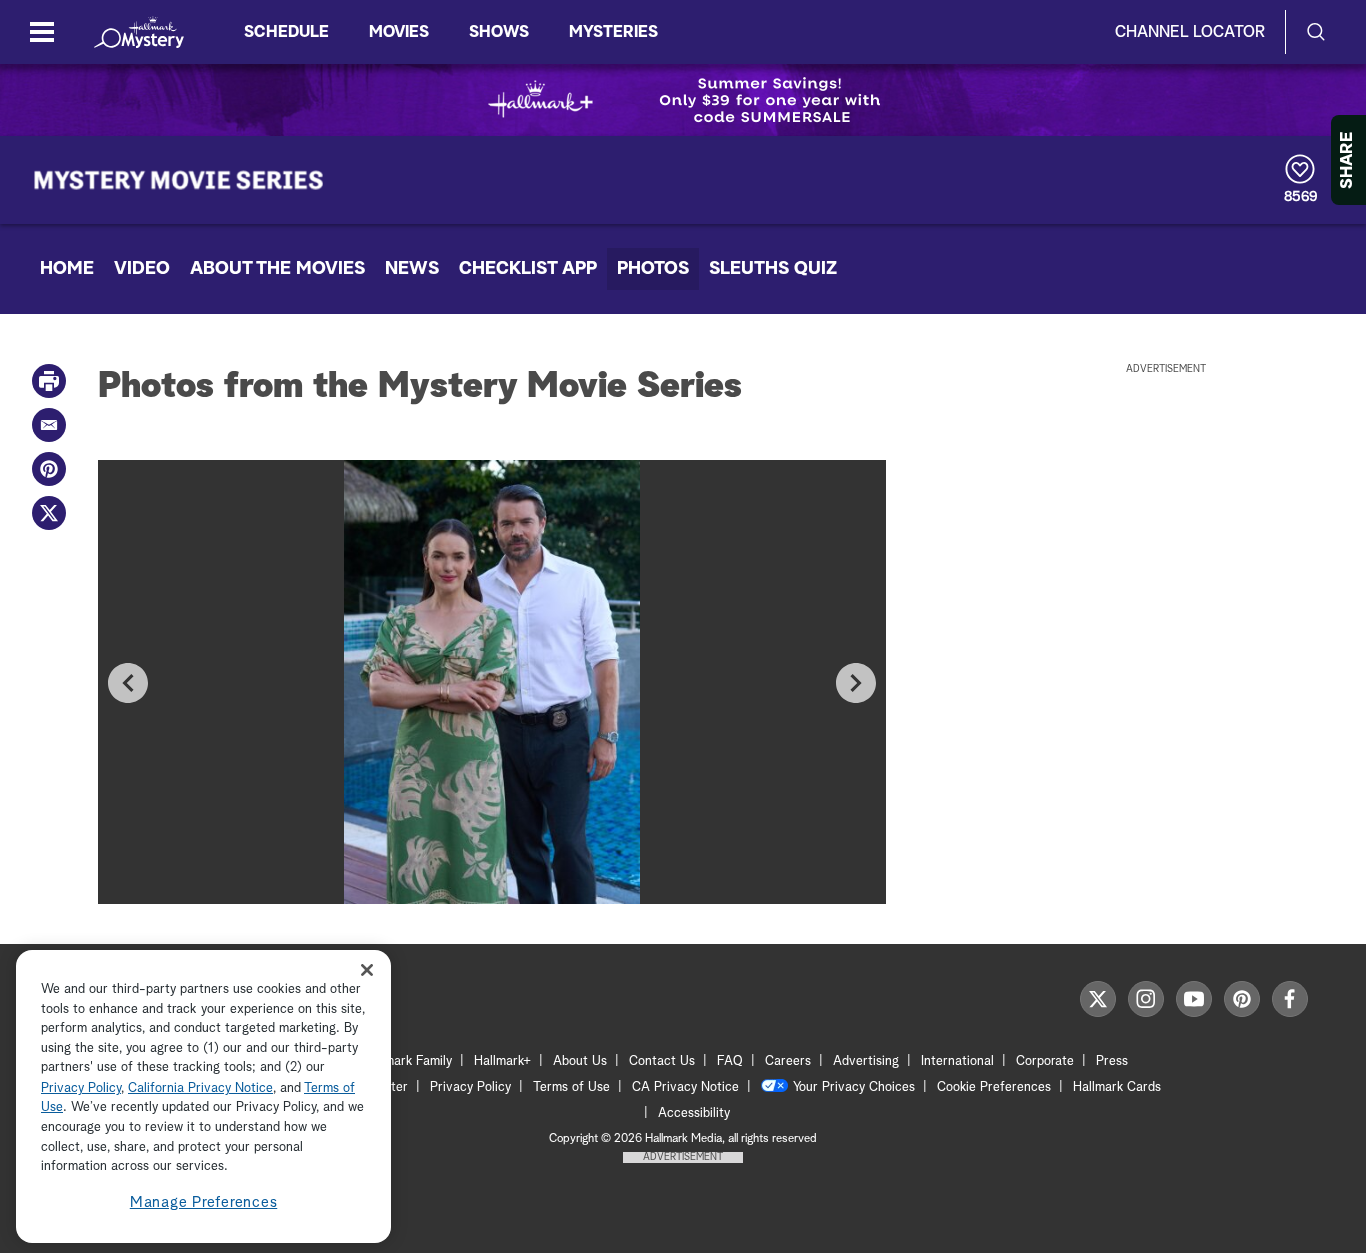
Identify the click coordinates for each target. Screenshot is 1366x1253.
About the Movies (277, 269)
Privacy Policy (470, 1087)
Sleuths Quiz (773, 269)
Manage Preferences (204, 1202)
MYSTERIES (613, 32)
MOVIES (399, 32)
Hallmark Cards (1117, 1087)
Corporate (1045, 1061)
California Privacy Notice (200, 1088)
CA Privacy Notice (685, 1087)
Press (1112, 1061)
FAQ (730, 1061)
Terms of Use (571, 1087)
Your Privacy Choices (854, 1087)
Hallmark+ (502, 1061)
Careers (788, 1061)
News (412, 269)
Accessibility (694, 1113)
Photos (653, 269)
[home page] (139, 32)
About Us (580, 1061)
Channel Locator (1190, 32)
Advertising (866, 1061)
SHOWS (499, 32)
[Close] (367, 970)
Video (142, 269)
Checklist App (528, 269)
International (957, 1061)
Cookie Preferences (994, 1087)
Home (67, 269)
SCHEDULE (286, 32)
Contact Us (662, 1061)
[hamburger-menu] (42, 32)
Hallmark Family (407, 1061)
